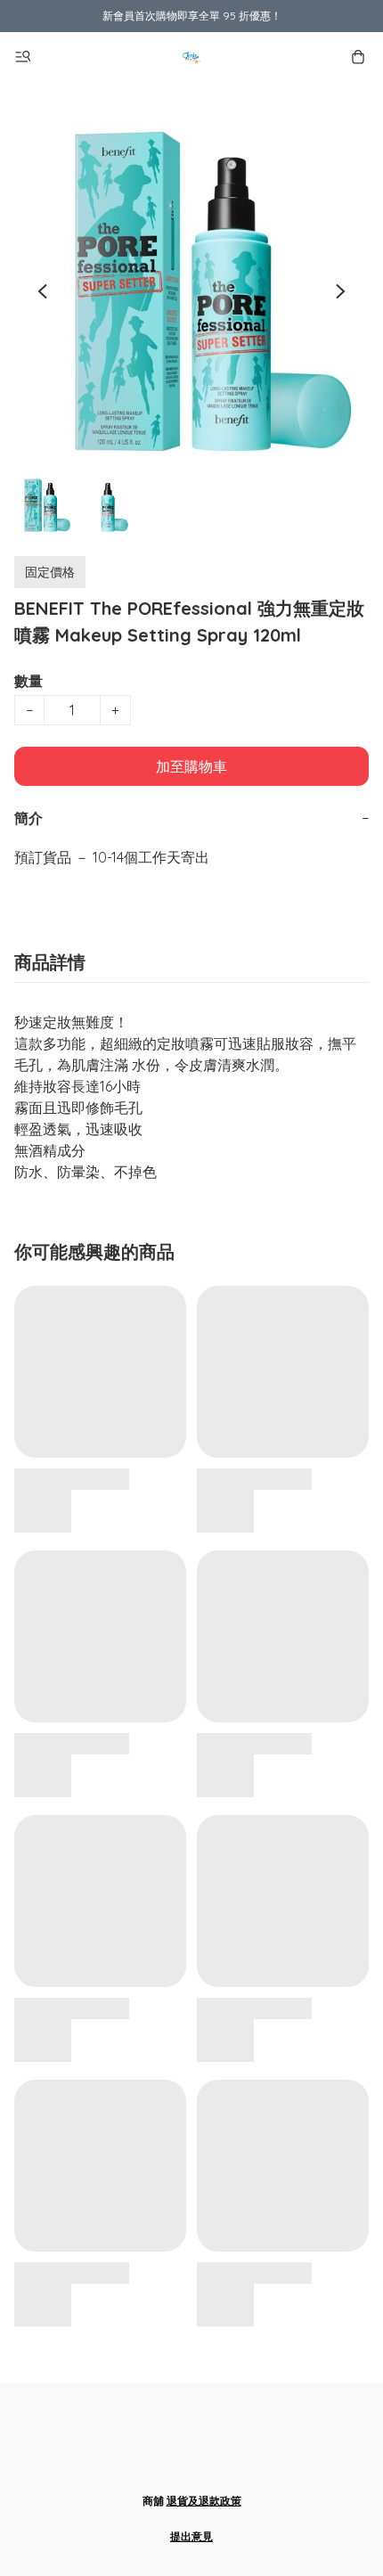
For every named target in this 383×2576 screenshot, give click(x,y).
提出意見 (191, 2536)
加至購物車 (191, 766)
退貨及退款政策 (204, 2501)
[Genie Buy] (191, 57)
